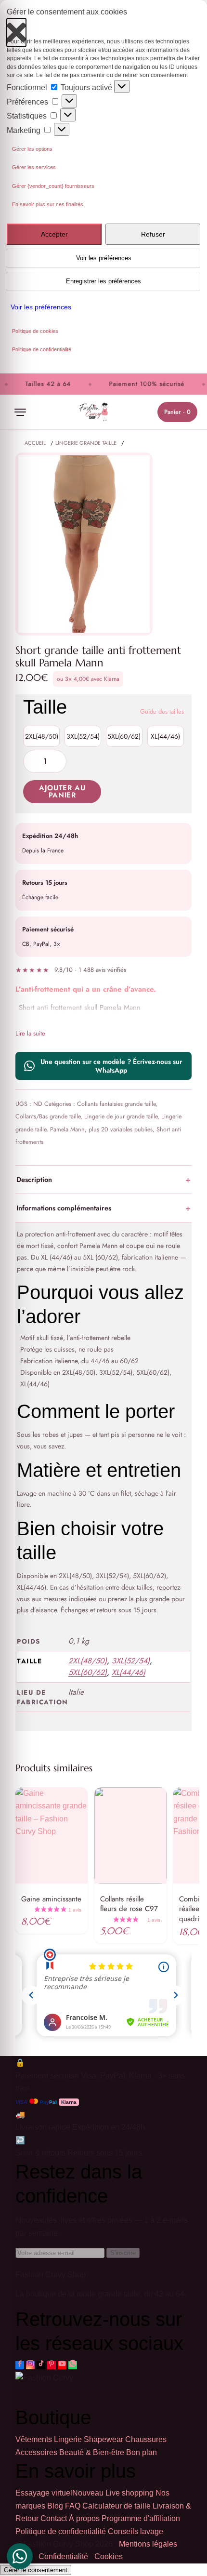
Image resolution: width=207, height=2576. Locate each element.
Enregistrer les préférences (103, 281)
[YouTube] (62, 2365)
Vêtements (34, 2440)
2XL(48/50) (42, 736)
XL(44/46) (165, 736)
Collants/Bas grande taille (48, 1116)
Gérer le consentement (36, 2570)
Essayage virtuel (59, 2493)
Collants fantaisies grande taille (116, 1104)
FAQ (73, 2506)
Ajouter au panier (62, 791)
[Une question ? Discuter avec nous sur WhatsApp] (20, 2556)
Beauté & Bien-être (92, 2452)
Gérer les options (32, 149)
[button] (16, 28)
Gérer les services (34, 167)
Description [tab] (34, 1179)
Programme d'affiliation (141, 2518)
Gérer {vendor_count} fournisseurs (53, 186)
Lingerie (68, 2440)
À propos (84, 2518)
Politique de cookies (35, 331)
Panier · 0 (177, 412)
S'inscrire (123, 2253)
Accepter (54, 234)
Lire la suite (30, 1033)
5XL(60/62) (124, 736)
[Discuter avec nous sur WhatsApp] (73, 2365)
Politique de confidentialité (42, 349)
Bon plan (142, 2452)
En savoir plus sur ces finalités (48, 204)
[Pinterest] (52, 2365)
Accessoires (36, 2452)
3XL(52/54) (83, 736)
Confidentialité (63, 2557)
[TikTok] (41, 2365)
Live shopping (129, 2493)
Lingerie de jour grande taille (121, 1116)
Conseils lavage (136, 2531)
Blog (55, 2506)
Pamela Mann (67, 1129)
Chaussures (146, 2440)
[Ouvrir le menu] (20, 412)
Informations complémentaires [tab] (64, 1208)
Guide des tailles (162, 711)
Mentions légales (148, 2544)
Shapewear (103, 2440)
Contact (54, 2518)
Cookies (109, 2557)
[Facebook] (20, 2365)
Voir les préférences (104, 258)
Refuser (153, 234)
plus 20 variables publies (121, 1129)
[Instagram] (30, 2365)
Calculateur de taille (116, 2506)
